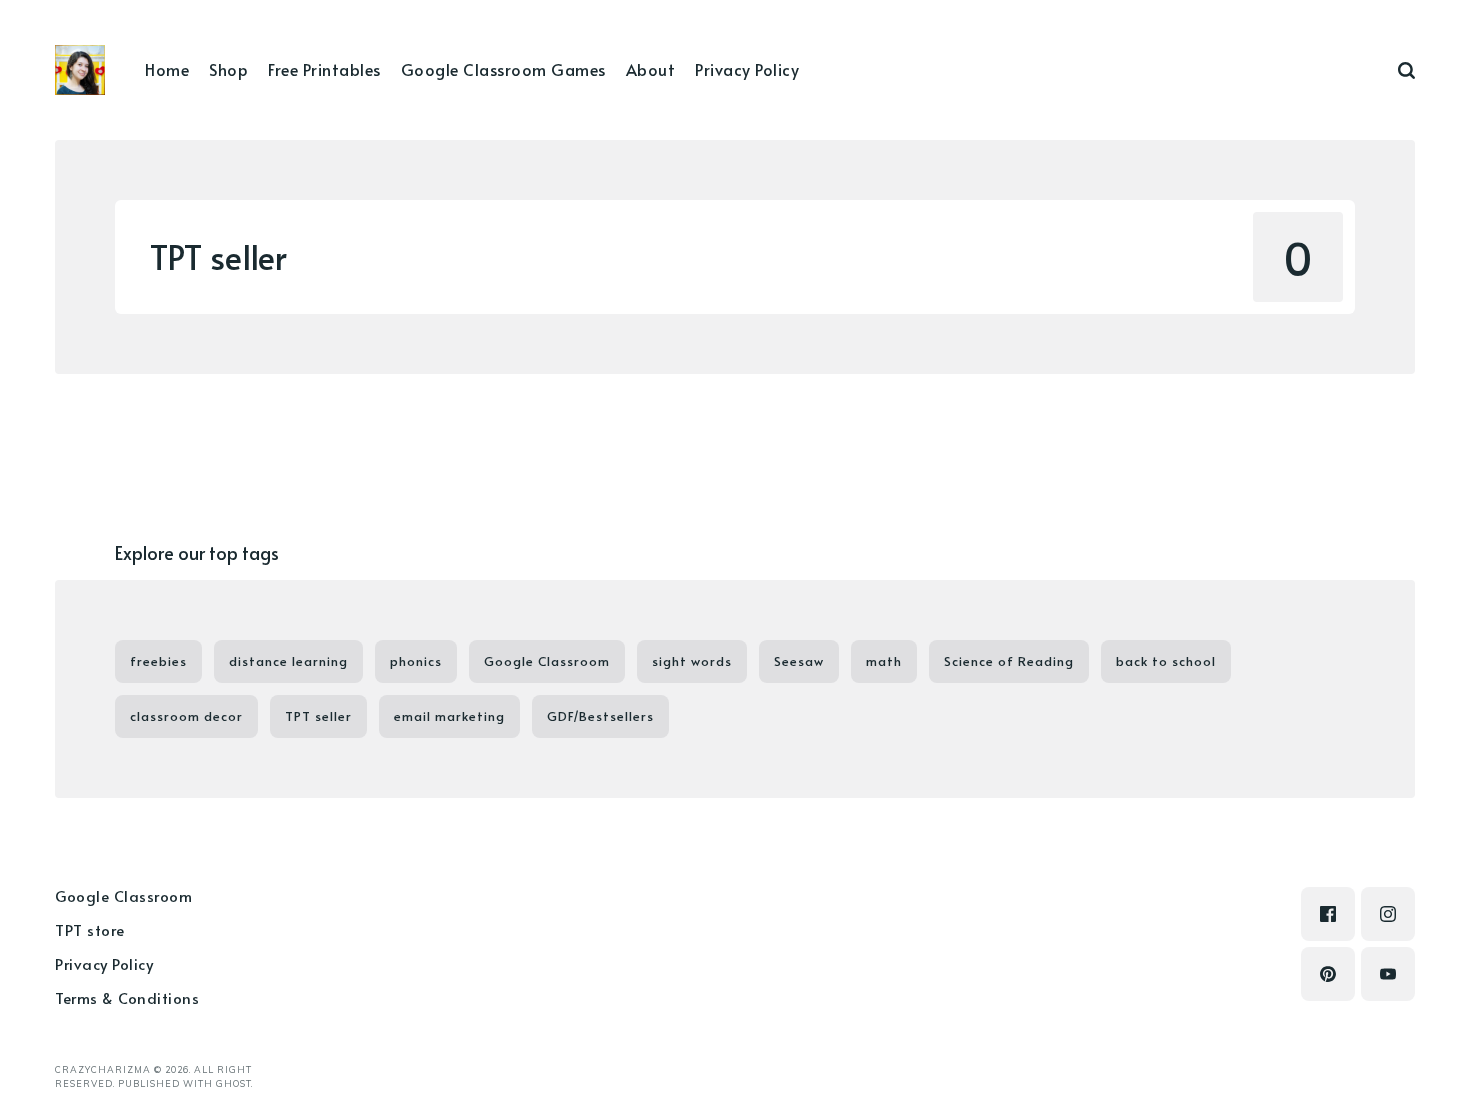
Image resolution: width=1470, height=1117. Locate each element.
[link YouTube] (1388, 974)
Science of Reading (1009, 661)
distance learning (288, 661)
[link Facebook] (1328, 914)
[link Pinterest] (1328, 974)
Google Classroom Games (503, 69)
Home (167, 69)
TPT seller (318, 716)
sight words (692, 661)
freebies (158, 661)
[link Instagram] (1388, 914)
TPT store (90, 929)
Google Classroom (547, 661)
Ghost (233, 1083)
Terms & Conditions (127, 997)
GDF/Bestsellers (600, 716)
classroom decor (186, 716)
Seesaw (799, 661)
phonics (416, 661)
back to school (1166, 661)
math (884, 661)
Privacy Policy (747, 69)
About (651, 69)
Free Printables (324, 69)
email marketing (449, 716)
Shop (228, 69)
